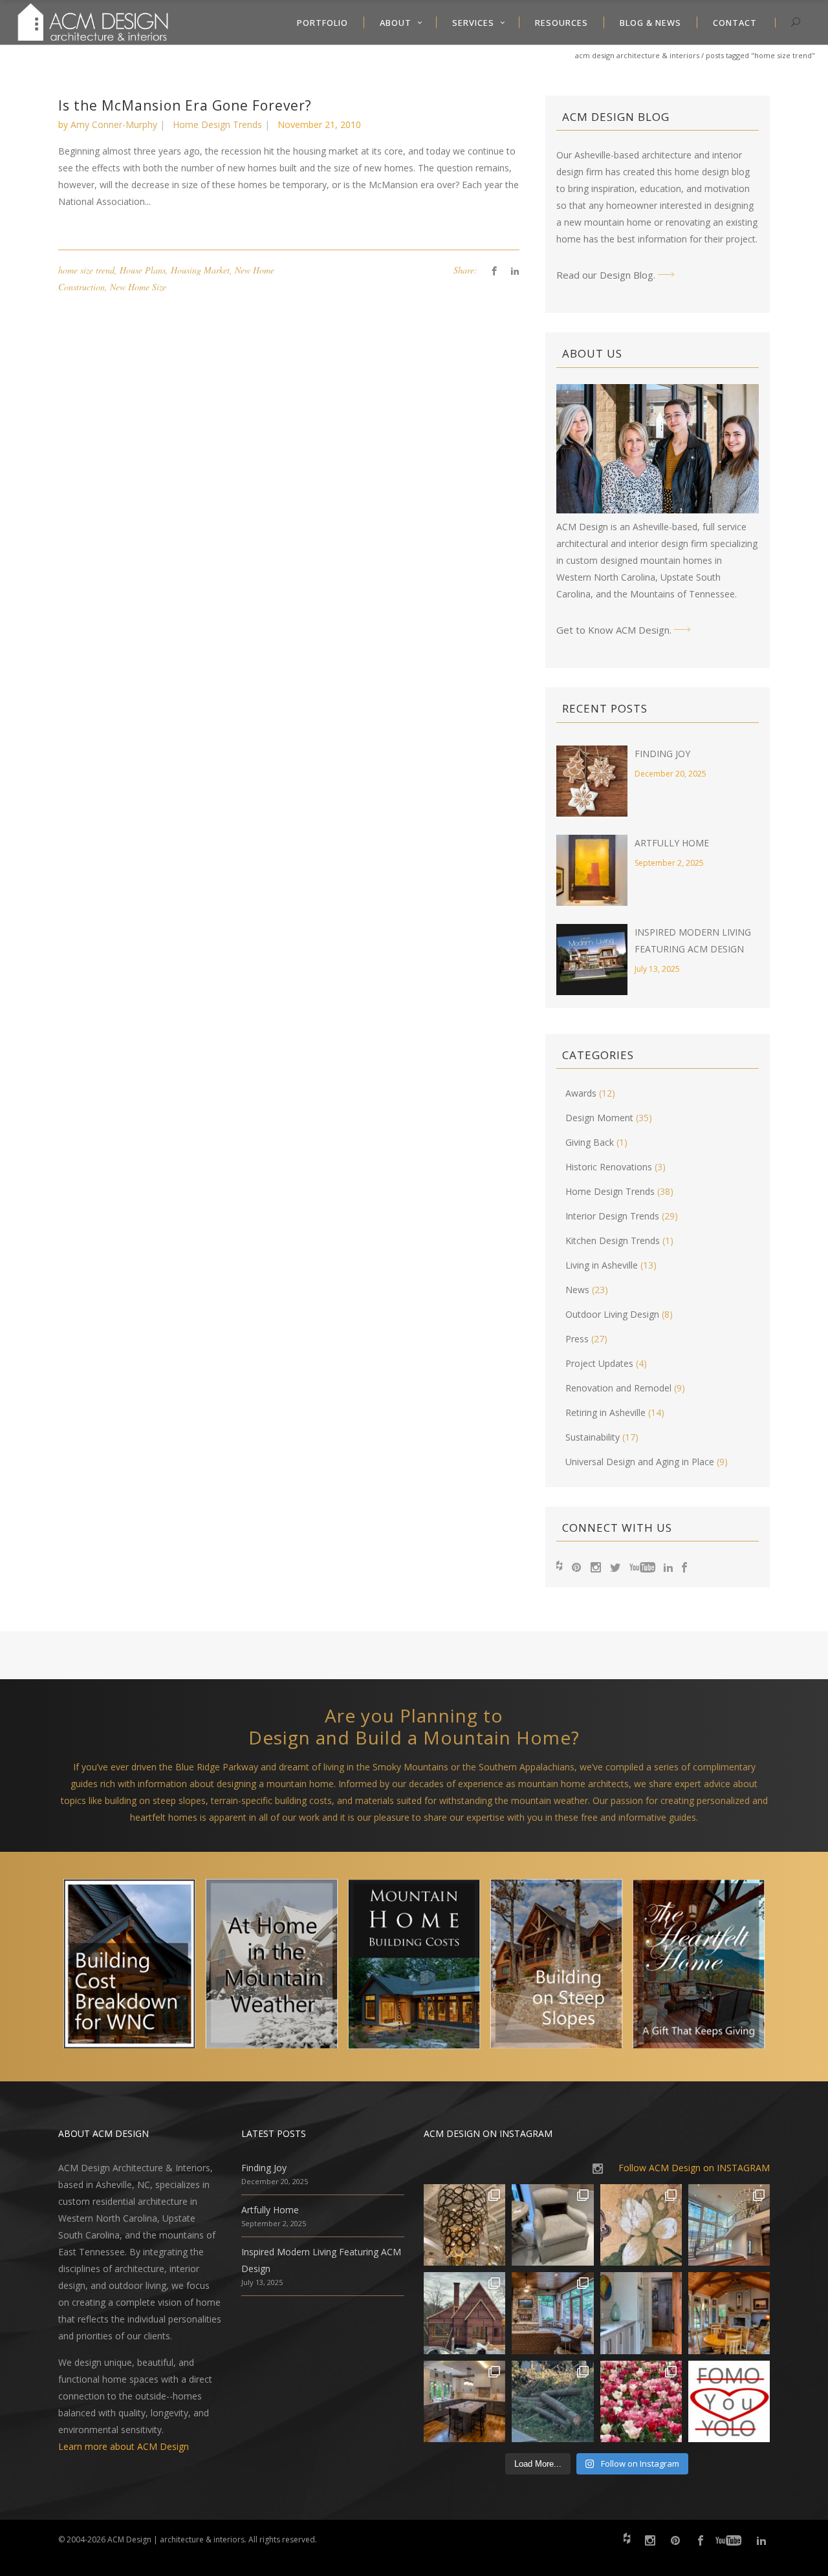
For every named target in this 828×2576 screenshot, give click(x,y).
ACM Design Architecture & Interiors (637, 55)
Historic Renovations (609, 1167)
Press (577, 1339)
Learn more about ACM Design (124, 2446)
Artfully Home (672, 843)
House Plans (143, 270)
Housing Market (200, 270)
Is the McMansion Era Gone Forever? (185, 105)
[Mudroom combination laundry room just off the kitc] (641, 2313)
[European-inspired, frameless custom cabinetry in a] (464, 2401)
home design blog (712, 172)
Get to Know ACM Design (613, 630)
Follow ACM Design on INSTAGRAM (694, 2168)
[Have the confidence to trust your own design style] (729, 2401)
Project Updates (599, 1363)
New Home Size (138, 287)
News (577, 1290)
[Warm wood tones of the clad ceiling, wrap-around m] (729, 2313)
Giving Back (590, 1142)
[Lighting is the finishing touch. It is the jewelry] (464, 2225)
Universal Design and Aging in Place (640, 1462)
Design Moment (599, 1118)
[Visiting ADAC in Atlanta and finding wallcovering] (641, 2225)
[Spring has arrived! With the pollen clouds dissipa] (552, 2313)
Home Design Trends (217, 124)
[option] (129, 1967)
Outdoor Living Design (612, 1314)
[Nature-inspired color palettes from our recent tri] (641, 2401)
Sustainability (593, 1437)
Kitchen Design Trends (613, 1240)
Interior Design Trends (612, 1216)
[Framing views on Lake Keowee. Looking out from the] (464, 2313)
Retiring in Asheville (605, 1412)
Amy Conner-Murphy (114, 124)
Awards (581, 1093)
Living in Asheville (602, 1265)
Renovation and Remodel (618, 1388)
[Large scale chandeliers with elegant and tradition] (729, 2225)
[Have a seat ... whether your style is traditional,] (552, 2225)
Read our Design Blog (605, 275)
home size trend (86, 270)
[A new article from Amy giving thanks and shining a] (552, 2401)
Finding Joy (662, 754)
